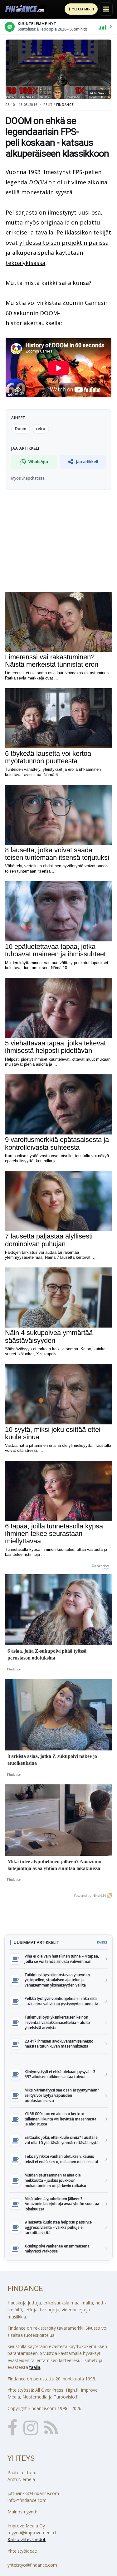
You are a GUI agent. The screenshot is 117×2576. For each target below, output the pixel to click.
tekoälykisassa (26, 263)
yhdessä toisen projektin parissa (64, 243)
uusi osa (90, 212)
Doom (21, 429)
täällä (35, 2367)
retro (41, 429)
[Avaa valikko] (106, 9)
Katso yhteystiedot (27, 2539)
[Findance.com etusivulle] (25, 9)
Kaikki (102, 1942)
